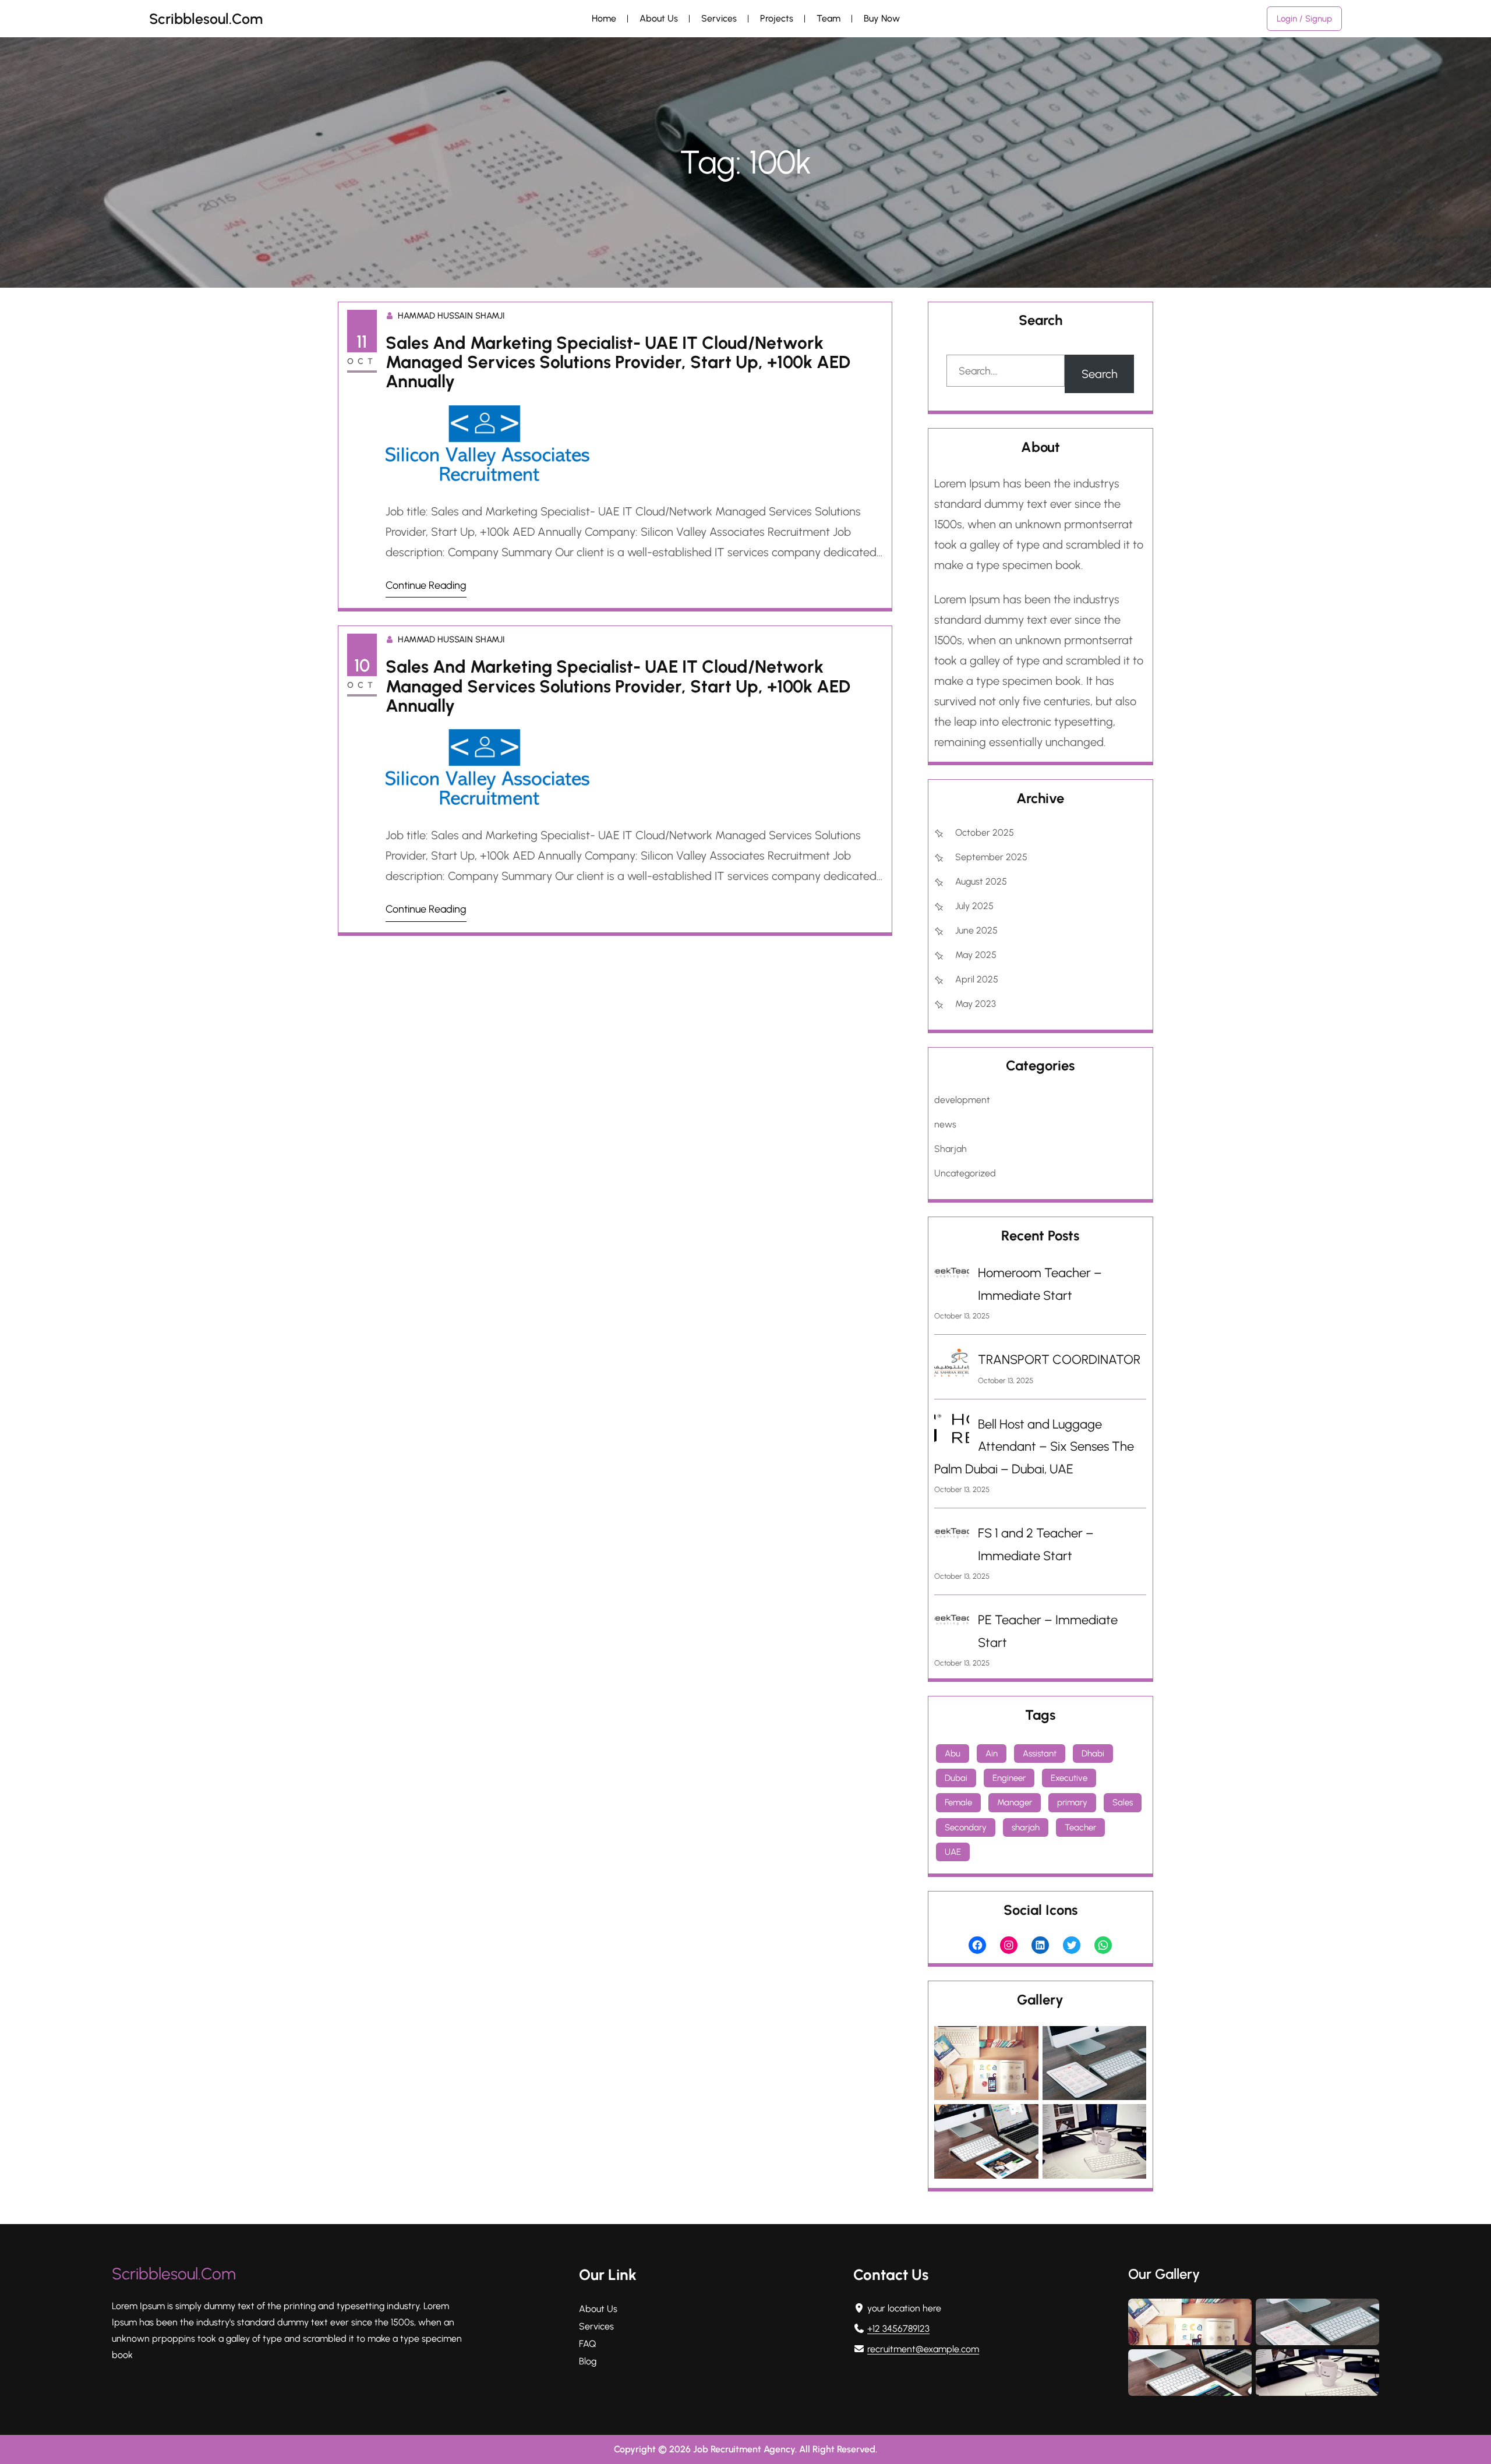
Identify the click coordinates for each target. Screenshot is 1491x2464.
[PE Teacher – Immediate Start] (952, 1623)
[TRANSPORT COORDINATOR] (952, 1367)
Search (1100, 374)
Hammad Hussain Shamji (451, 316)
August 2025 (981, 881)
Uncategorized (965, 1173)
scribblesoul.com (206, 19)
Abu (953, 1754)
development (962, 1100)
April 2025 (977, 979)
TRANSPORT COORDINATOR (1059, 1360)
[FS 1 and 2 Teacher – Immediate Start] (952, 1536)
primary (1072, 1802)
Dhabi (1093, 1754)
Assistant (1040, 1754)
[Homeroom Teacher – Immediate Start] (952, 1276)
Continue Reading (426, 585)
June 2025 (976, 930)
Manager (1015, 1802)
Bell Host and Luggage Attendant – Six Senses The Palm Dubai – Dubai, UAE (1034, 1447)
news (945, 1124)
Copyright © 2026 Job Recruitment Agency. (706, 2449)
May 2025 (976, 955)
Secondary (966, 1827)
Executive (1069, 1778)
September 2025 (991, 857)
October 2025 (985, 832)
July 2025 (974, 906)
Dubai (956, 1778)
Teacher (1080, 1827)
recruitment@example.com (923, 2349)
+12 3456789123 (898, 2329)
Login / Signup (1304, 19)
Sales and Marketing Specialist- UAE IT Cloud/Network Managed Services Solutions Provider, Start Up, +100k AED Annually (618, 362)
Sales (1123, 1802)
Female (958, 1802)
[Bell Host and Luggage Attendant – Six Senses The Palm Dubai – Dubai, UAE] (952, 1432)
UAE (953, 1852)
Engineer (1009, 1778)
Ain (992, 1754)
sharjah (1026, 1827)
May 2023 (976, 1004)
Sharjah (951, 1149)
